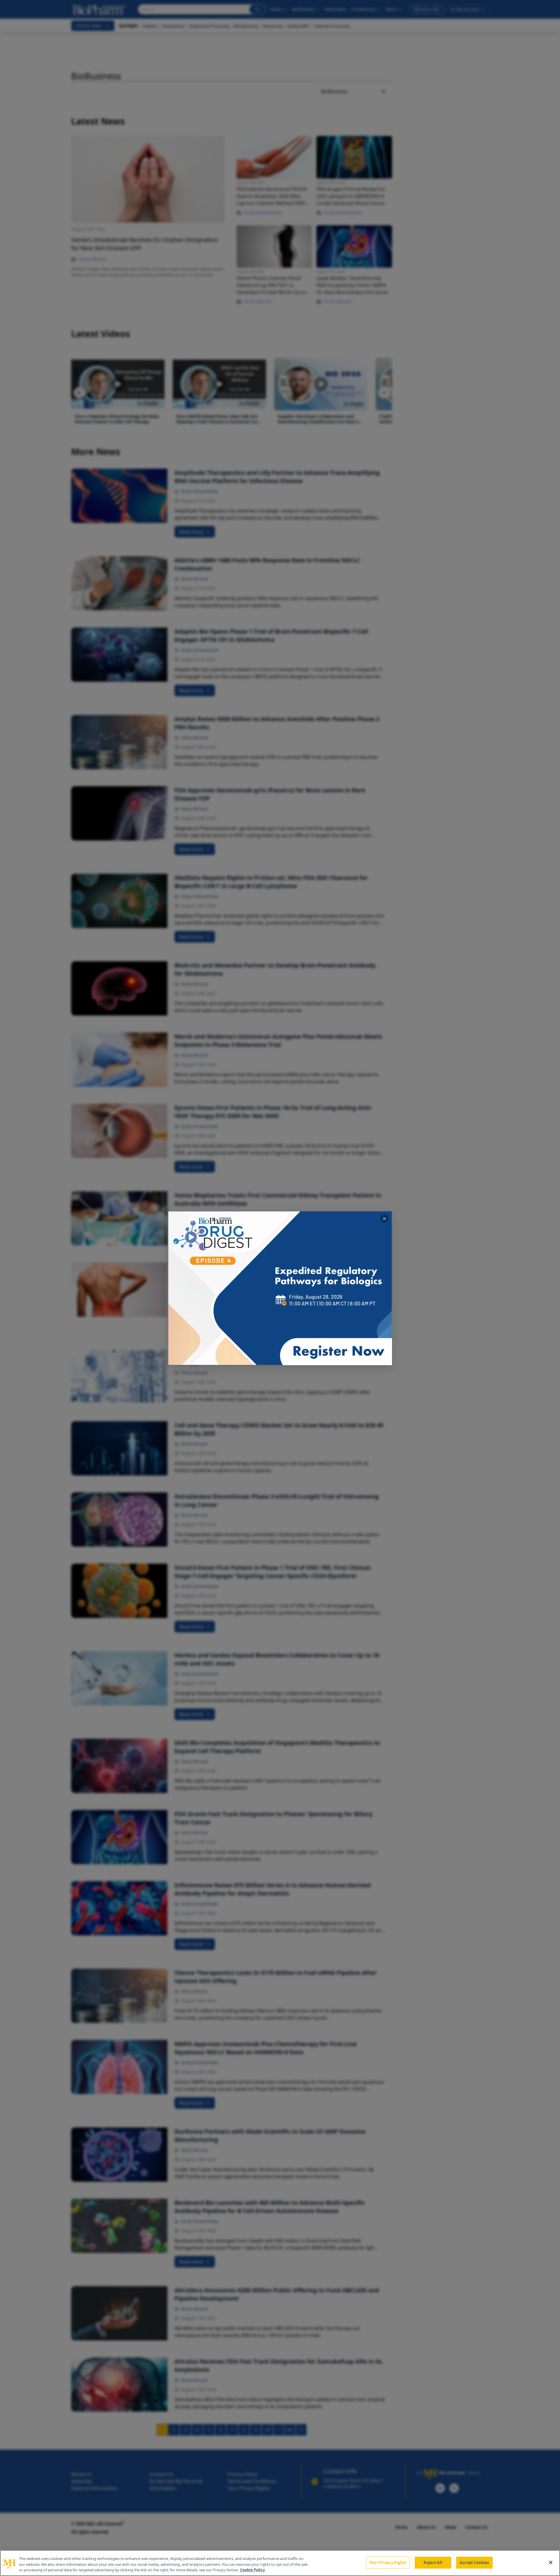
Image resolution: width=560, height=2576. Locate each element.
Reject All (433, 2562)
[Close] (551, 2562)
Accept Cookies (474, 2562)
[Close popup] (384, 1219)
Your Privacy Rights (388, 2562)
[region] (280, 2563)
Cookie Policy (252, 2570)
